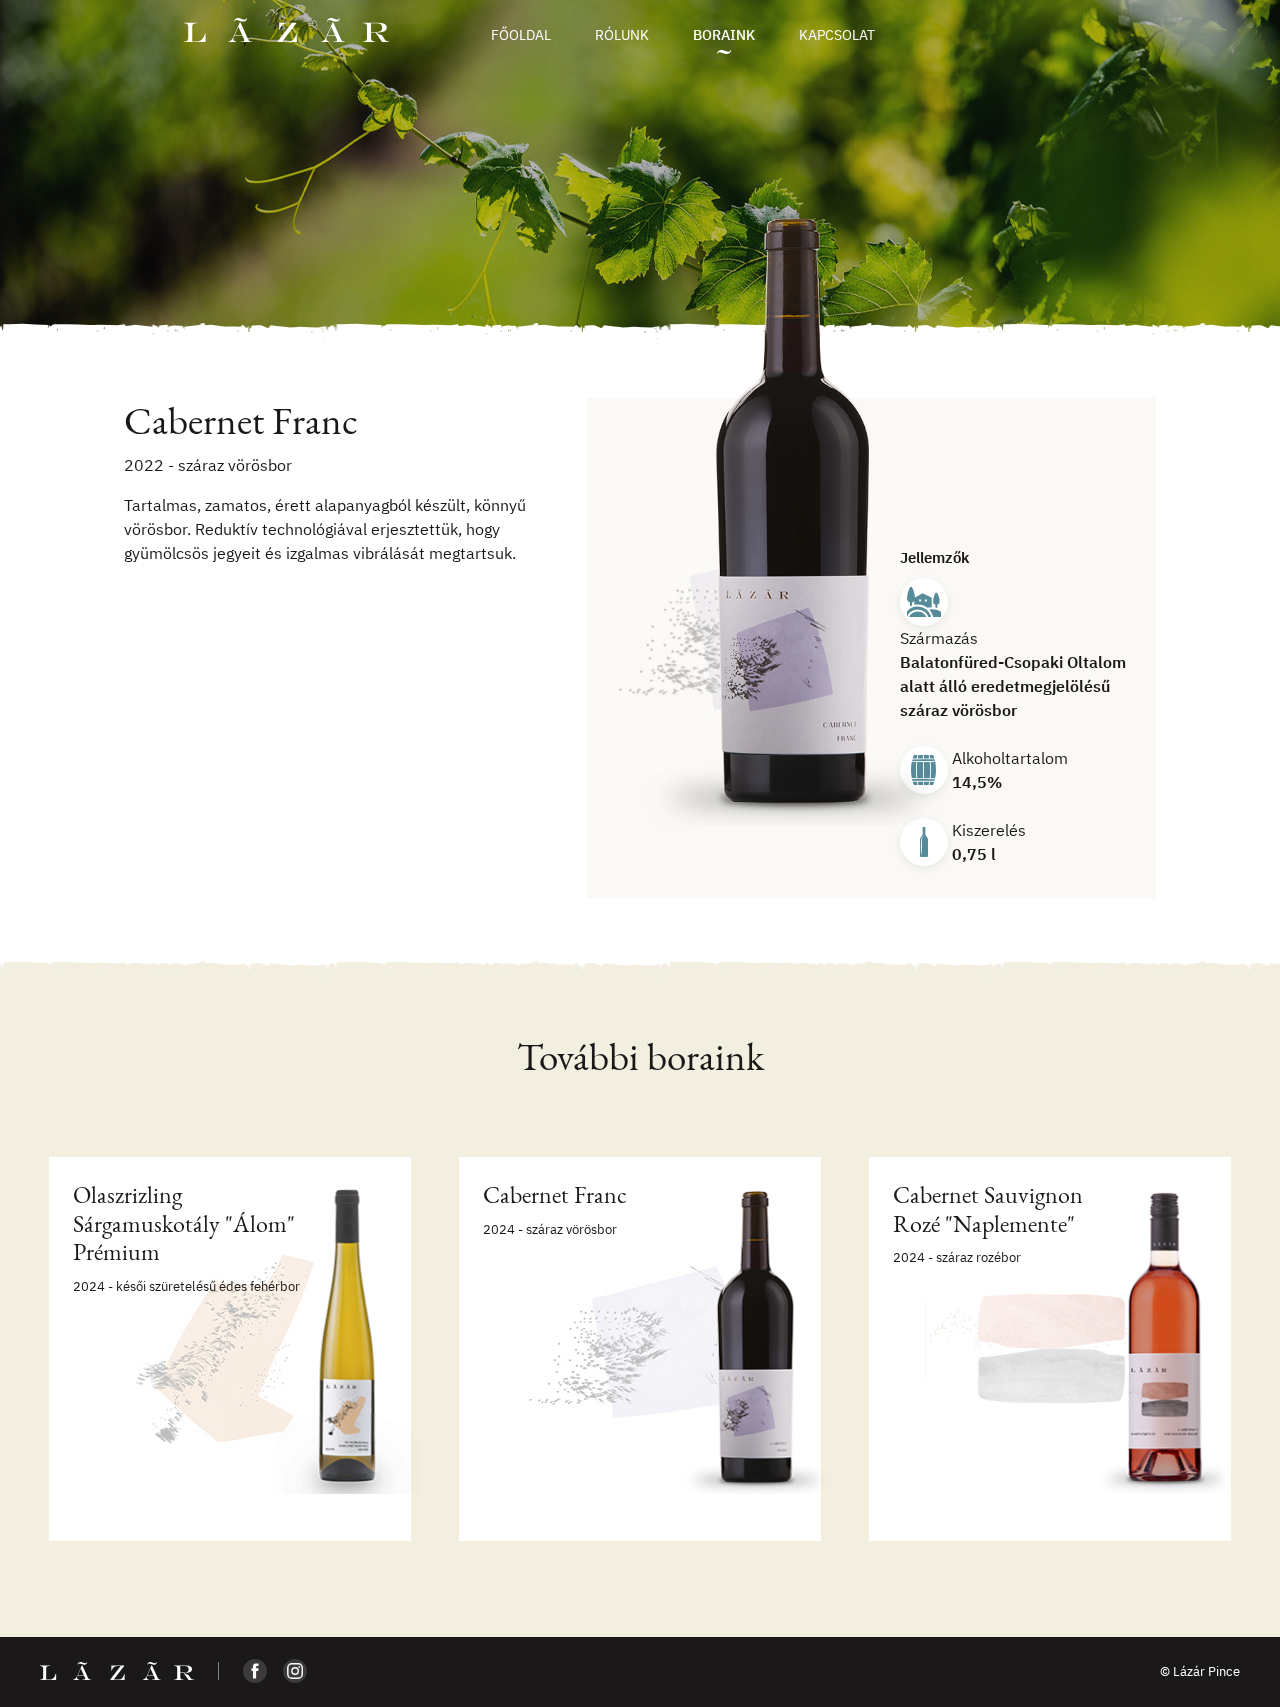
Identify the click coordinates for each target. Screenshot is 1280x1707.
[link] (230, 1349)
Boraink (724, 35)
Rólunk (622, 35)
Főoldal (521, 35)
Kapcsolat (837, 35)
